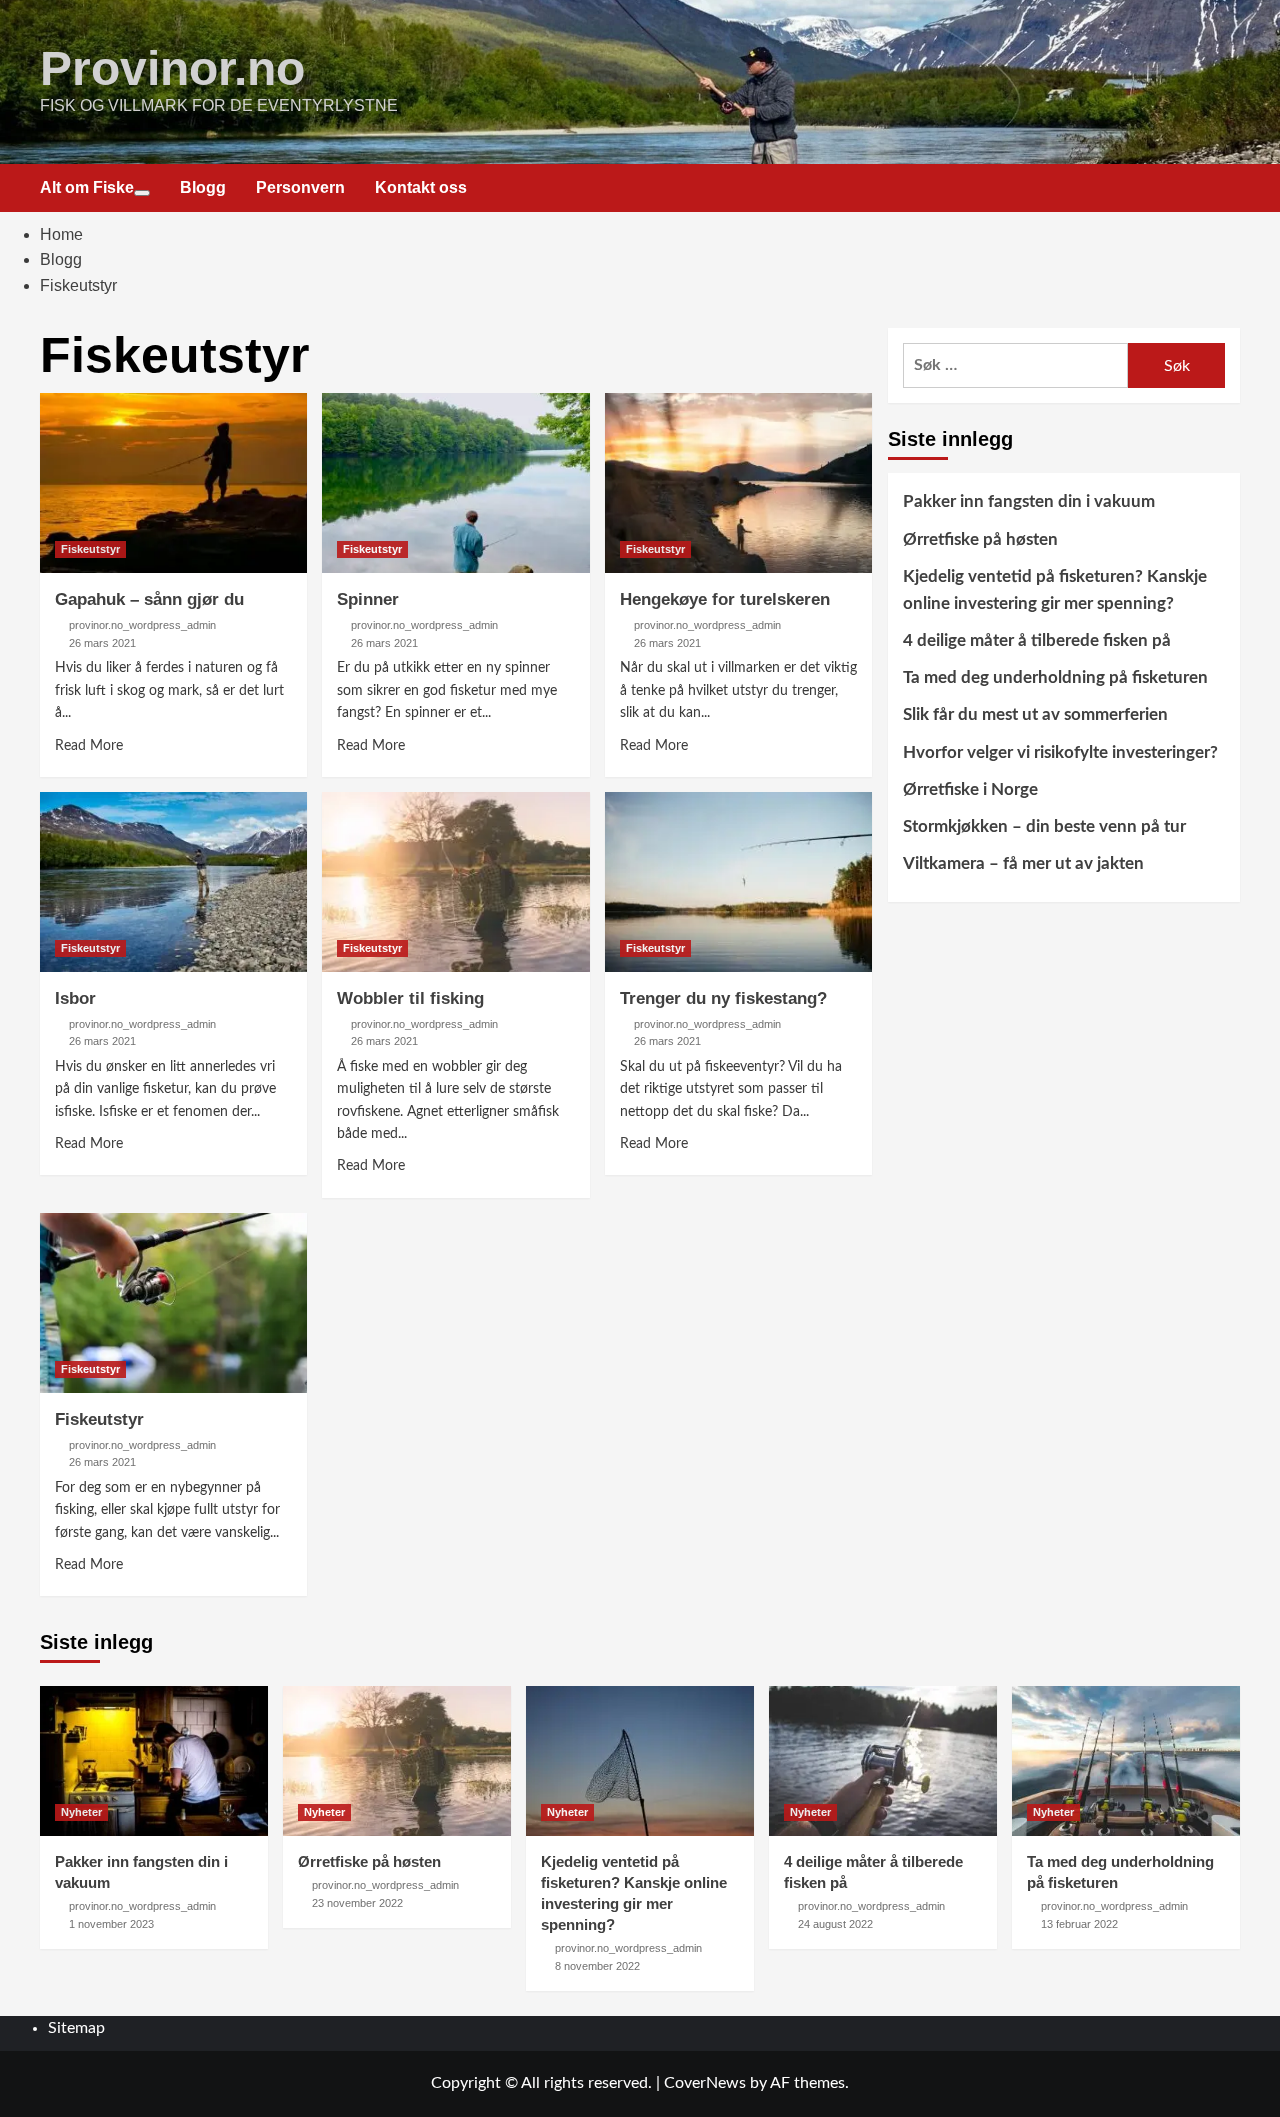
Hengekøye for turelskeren (725, 599)
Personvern (300, 187)
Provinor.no (172, 68)
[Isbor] (173, 882)
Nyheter (81, 1812)
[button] (1227, 189)
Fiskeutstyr (90, 549)
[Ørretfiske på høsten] (397, 1761)
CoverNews (705, 2083)
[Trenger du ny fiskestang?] (738, 882)
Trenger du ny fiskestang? (723, 998)
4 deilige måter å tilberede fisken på (1037, 640)
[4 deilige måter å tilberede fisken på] (883, 1761)
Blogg (203, 187)
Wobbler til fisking (410, 998)
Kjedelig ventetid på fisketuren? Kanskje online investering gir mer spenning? (1055, 590)
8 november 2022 (597, 1966)
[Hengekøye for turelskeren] (738, 483)
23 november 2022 (357, 1903)
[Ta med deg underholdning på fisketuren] (1126, 1761)
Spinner (368, 599)
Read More (89, 746)
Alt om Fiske (87, 187)
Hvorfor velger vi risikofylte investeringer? (1060, 752)
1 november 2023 (111, 1924)
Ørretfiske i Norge (970, 789)
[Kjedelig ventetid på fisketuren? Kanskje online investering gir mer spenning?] (640, 1761)
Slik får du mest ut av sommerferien (1035, 715)
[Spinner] (455, 483)
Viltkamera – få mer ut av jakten (1023, 863)
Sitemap (76, 2028)
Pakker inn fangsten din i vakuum (1029, 501)
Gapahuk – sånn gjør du (149, 599)
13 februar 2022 (1079, 1924)
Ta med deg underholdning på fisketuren (1055, 677)
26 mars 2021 (102, 643)
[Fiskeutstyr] (173, 1303)
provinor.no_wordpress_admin (142, 625)
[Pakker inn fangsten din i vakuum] (154, 1761)
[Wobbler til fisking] (455, 882)
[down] (142, 193)
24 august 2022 (835, 1924)
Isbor (75, 998)
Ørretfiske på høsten (980, 539)
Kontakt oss (421, 187)
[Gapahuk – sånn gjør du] (173, 483)
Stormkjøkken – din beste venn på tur (1044, 826)
